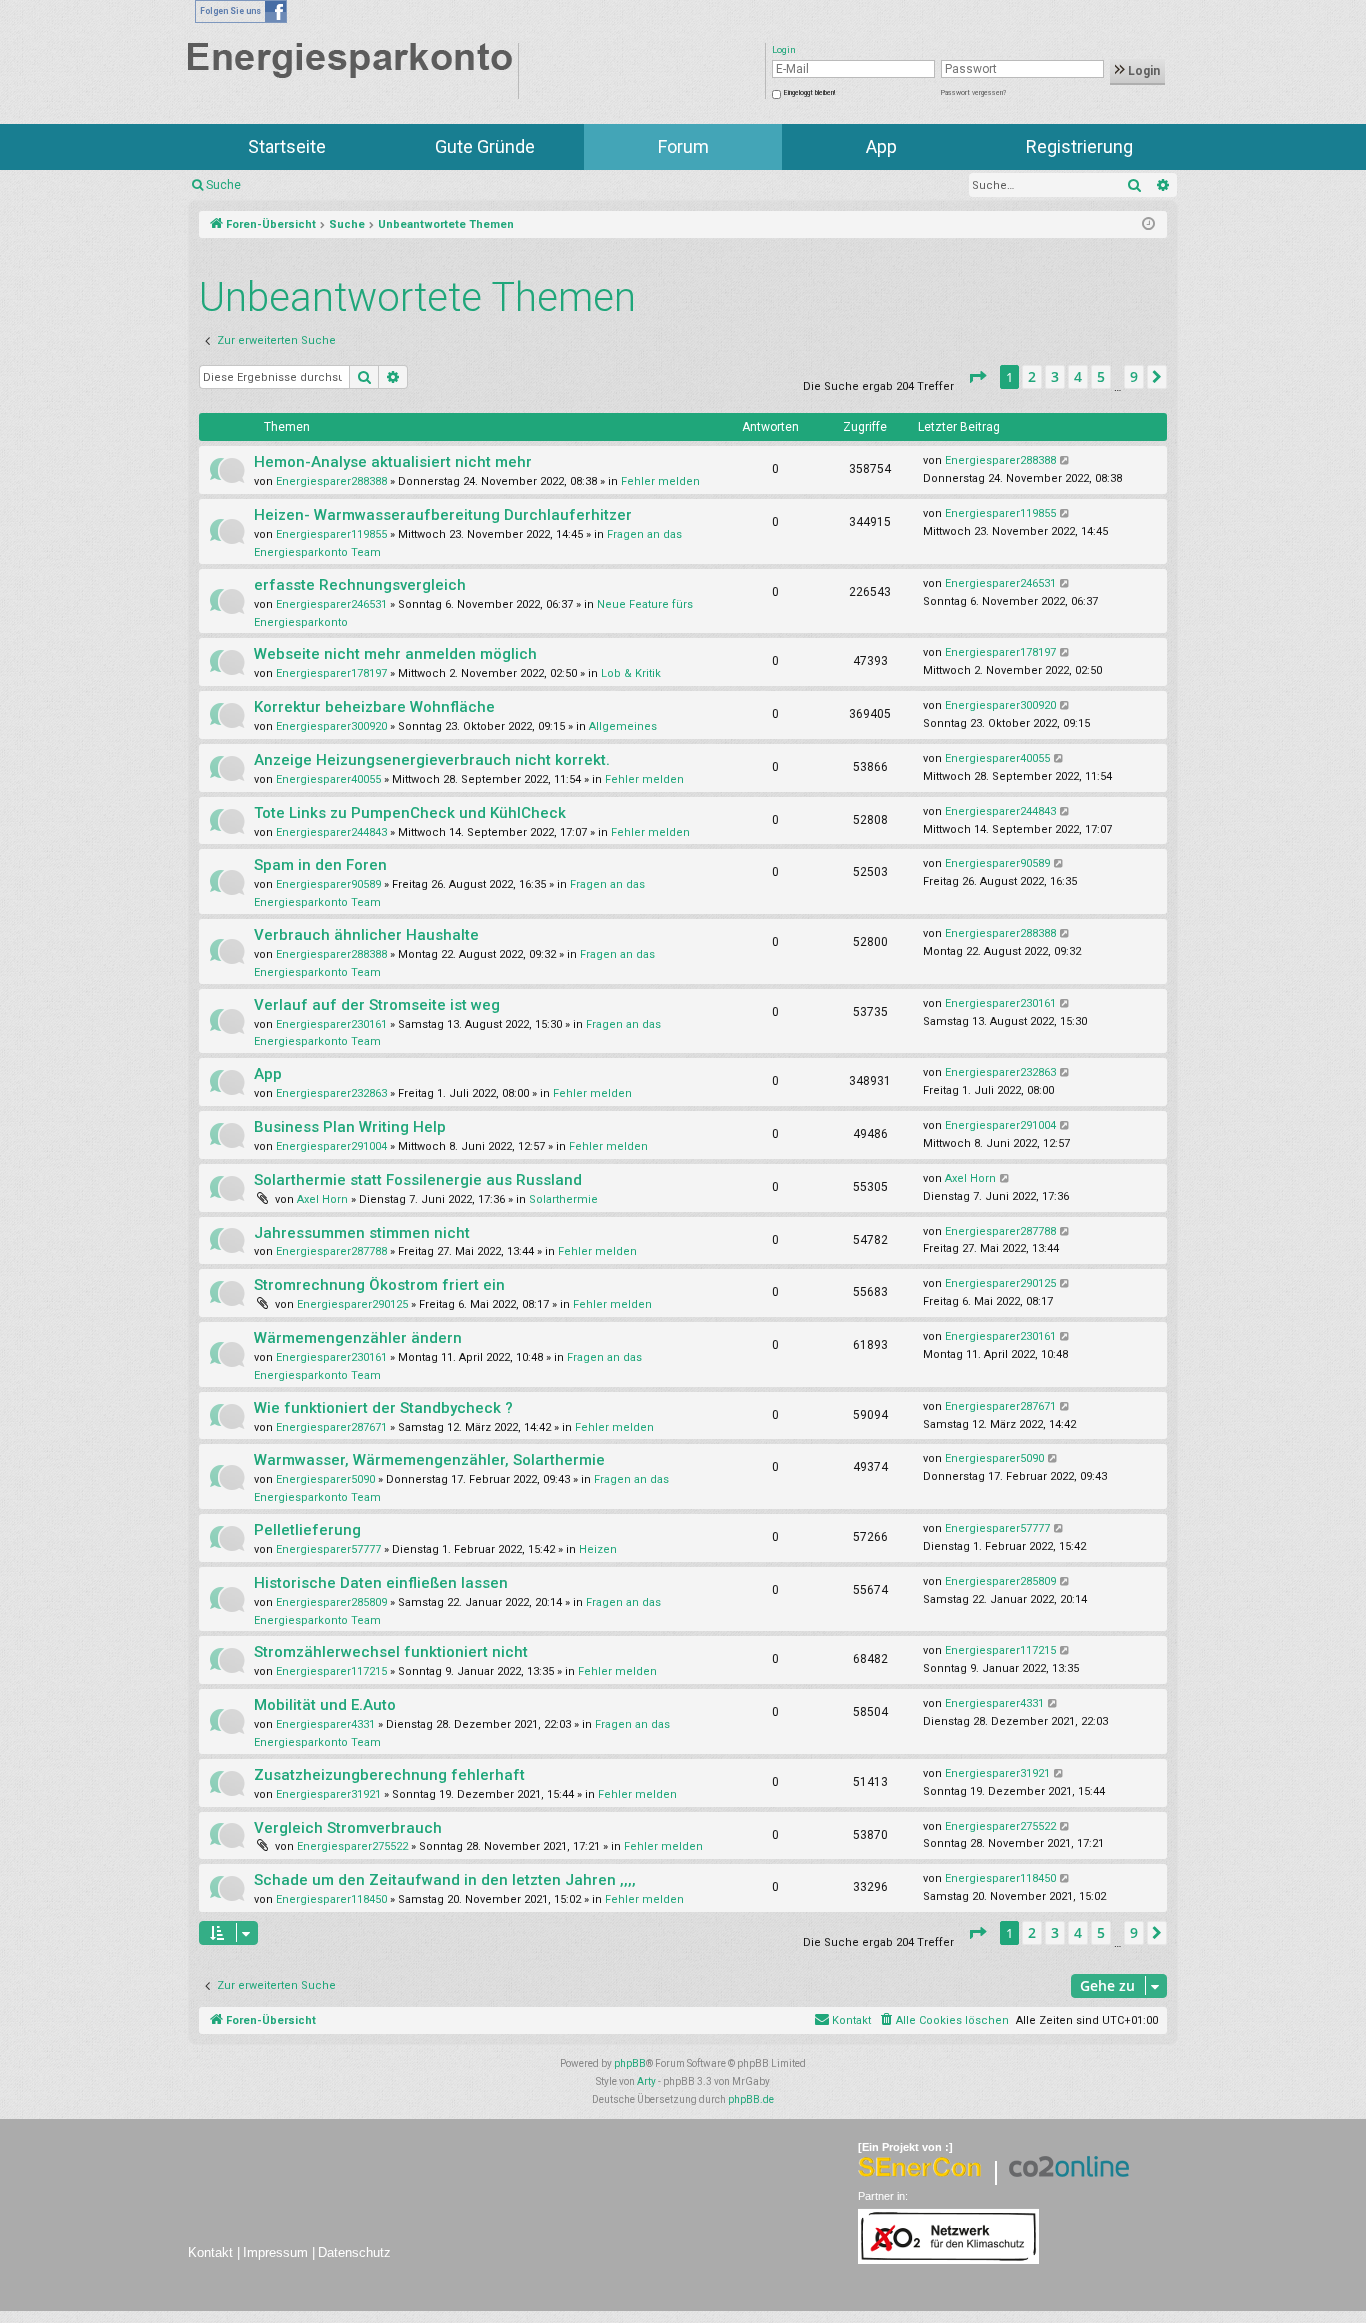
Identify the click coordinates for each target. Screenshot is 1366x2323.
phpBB (630, 2063)
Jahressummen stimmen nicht (362, 1233)
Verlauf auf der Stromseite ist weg (377, 1005)
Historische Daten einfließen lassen (381, 1583)
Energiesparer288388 (331, 481)
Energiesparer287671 (331, 1427)
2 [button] (1032, 376)
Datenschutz (354, 2252)
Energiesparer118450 (331, 1899)
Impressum (275, 2252)
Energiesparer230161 (331, 1024)
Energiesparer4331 (325, 1724)
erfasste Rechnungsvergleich (360, 585)
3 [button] (1055, 376)
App (881, 146)
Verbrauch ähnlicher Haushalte (366, 935)
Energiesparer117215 (331, 1671)
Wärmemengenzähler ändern (358, 1338)
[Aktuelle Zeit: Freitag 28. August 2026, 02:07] (1148, 225)
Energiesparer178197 (331, 673)
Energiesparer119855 (331, 534)
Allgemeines (623, 726)
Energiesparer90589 (328, 884)
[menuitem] (943, 2021)
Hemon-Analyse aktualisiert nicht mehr (393, 462)
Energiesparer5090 (325, 1479)
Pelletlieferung (307, 1530)
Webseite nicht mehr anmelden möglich (395, 654)
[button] (977, 377)
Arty (646, 2081)
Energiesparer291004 (331, 1146)
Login (1142, 71)
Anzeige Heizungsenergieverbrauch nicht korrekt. (432, 760)
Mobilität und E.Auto (325, 1705)
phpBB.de (751, 2099)
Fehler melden (660, 481)
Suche (223, 185)
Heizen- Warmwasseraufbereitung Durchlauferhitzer (443, 515)
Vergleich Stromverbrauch (348, 1828)
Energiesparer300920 (331, 726)
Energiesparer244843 (331, 832)
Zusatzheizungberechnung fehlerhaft (389, 1775)
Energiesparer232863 (331, 1093)
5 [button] (1101, 376)
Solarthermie (563, 1199)
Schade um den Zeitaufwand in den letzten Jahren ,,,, (445, 1880)
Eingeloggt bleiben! (809, 93)
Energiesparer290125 (352, 1304)
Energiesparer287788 (331, 1251)
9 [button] (1134, 376)
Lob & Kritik (631, 673)
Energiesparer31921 (328, 1794)
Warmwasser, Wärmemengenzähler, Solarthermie (429, 1460)
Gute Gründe (485, 146)
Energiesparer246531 (331, 604)
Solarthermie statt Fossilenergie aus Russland (418, 1180)
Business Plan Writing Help (350, 1127)
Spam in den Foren (320, 865)
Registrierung (1079, 146)
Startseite (287, 146)
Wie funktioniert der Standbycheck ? (383, 1408)
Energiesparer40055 (328, 779)
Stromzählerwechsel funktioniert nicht (391, 1652)
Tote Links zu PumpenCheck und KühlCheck (410, 813)
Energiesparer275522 (352, 1846)
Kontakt (210, 2252)
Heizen (598, 1549)
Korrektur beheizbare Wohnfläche (374, 707)
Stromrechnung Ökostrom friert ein (379, 1285)
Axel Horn (322, 1199)
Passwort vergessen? (973, 93)
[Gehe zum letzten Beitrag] (1065, 461)
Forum (683, 146)
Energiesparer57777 (328, 1549)
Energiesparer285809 (331, 1602)
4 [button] (1078, 376)
